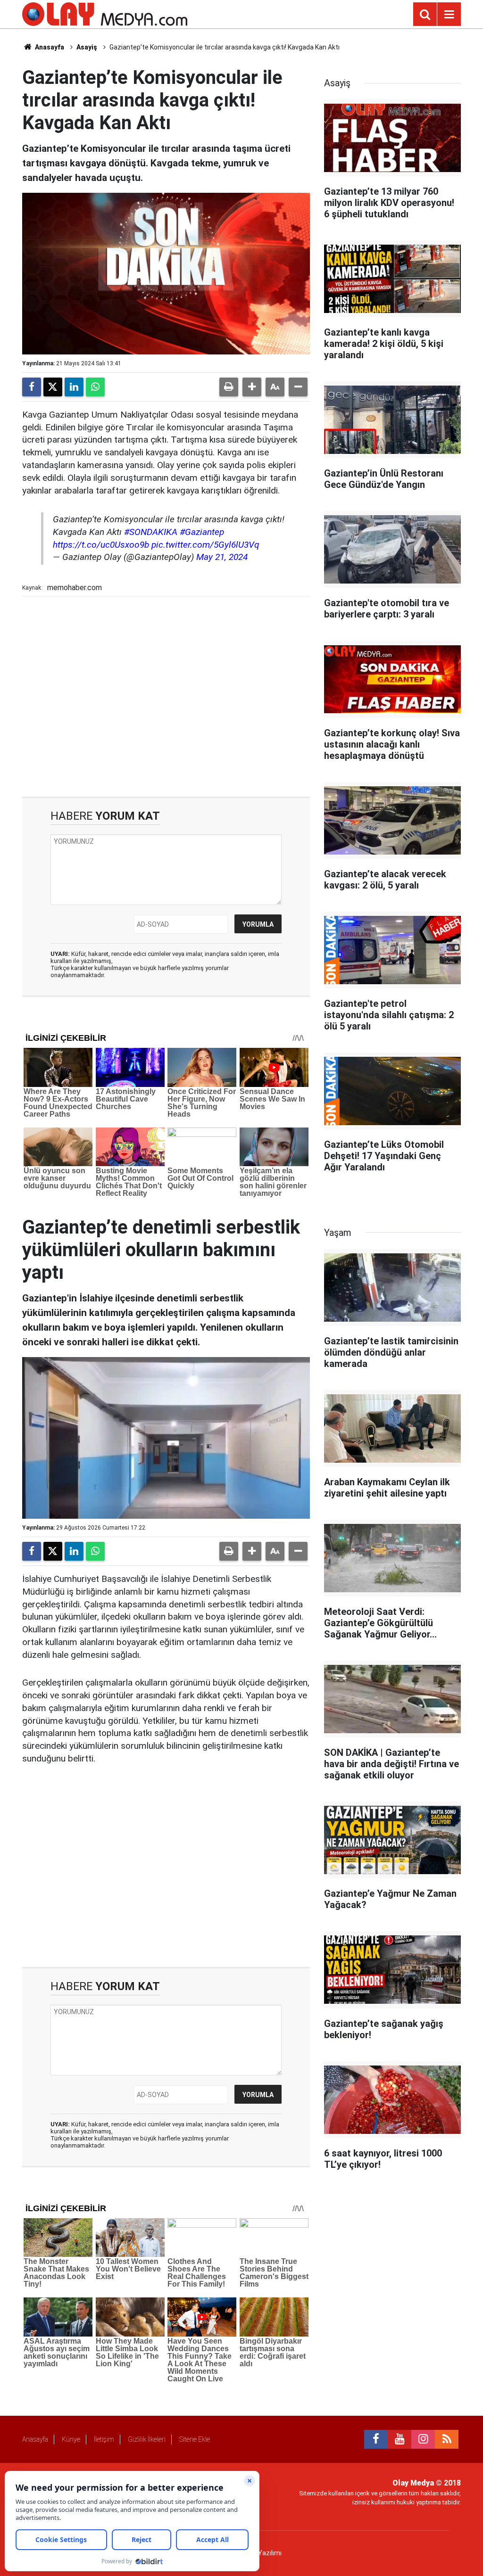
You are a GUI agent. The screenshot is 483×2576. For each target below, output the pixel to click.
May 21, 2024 (222, 557)
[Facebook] (32, 387)
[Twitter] (53, 387)
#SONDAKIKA (151, 532)
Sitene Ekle (195, 2439)
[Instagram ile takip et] (423, 2439)
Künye (71, 2439)
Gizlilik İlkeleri (147, 2439)
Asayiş (87, 47)
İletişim (104, 2439)
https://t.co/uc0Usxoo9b (101, 545)
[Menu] (449, 15)
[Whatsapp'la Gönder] (95, 387)
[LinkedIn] (74, 387)
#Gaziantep (202, 532)
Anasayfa (49, 47)
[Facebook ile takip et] (376, 2439)
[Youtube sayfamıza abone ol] (400, 2439)
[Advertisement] (166, 696)
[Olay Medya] (105, 13)
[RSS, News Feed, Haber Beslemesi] (447, 2439)
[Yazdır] (229, 387)
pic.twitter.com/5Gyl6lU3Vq (205, 545)
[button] (252, 387)
